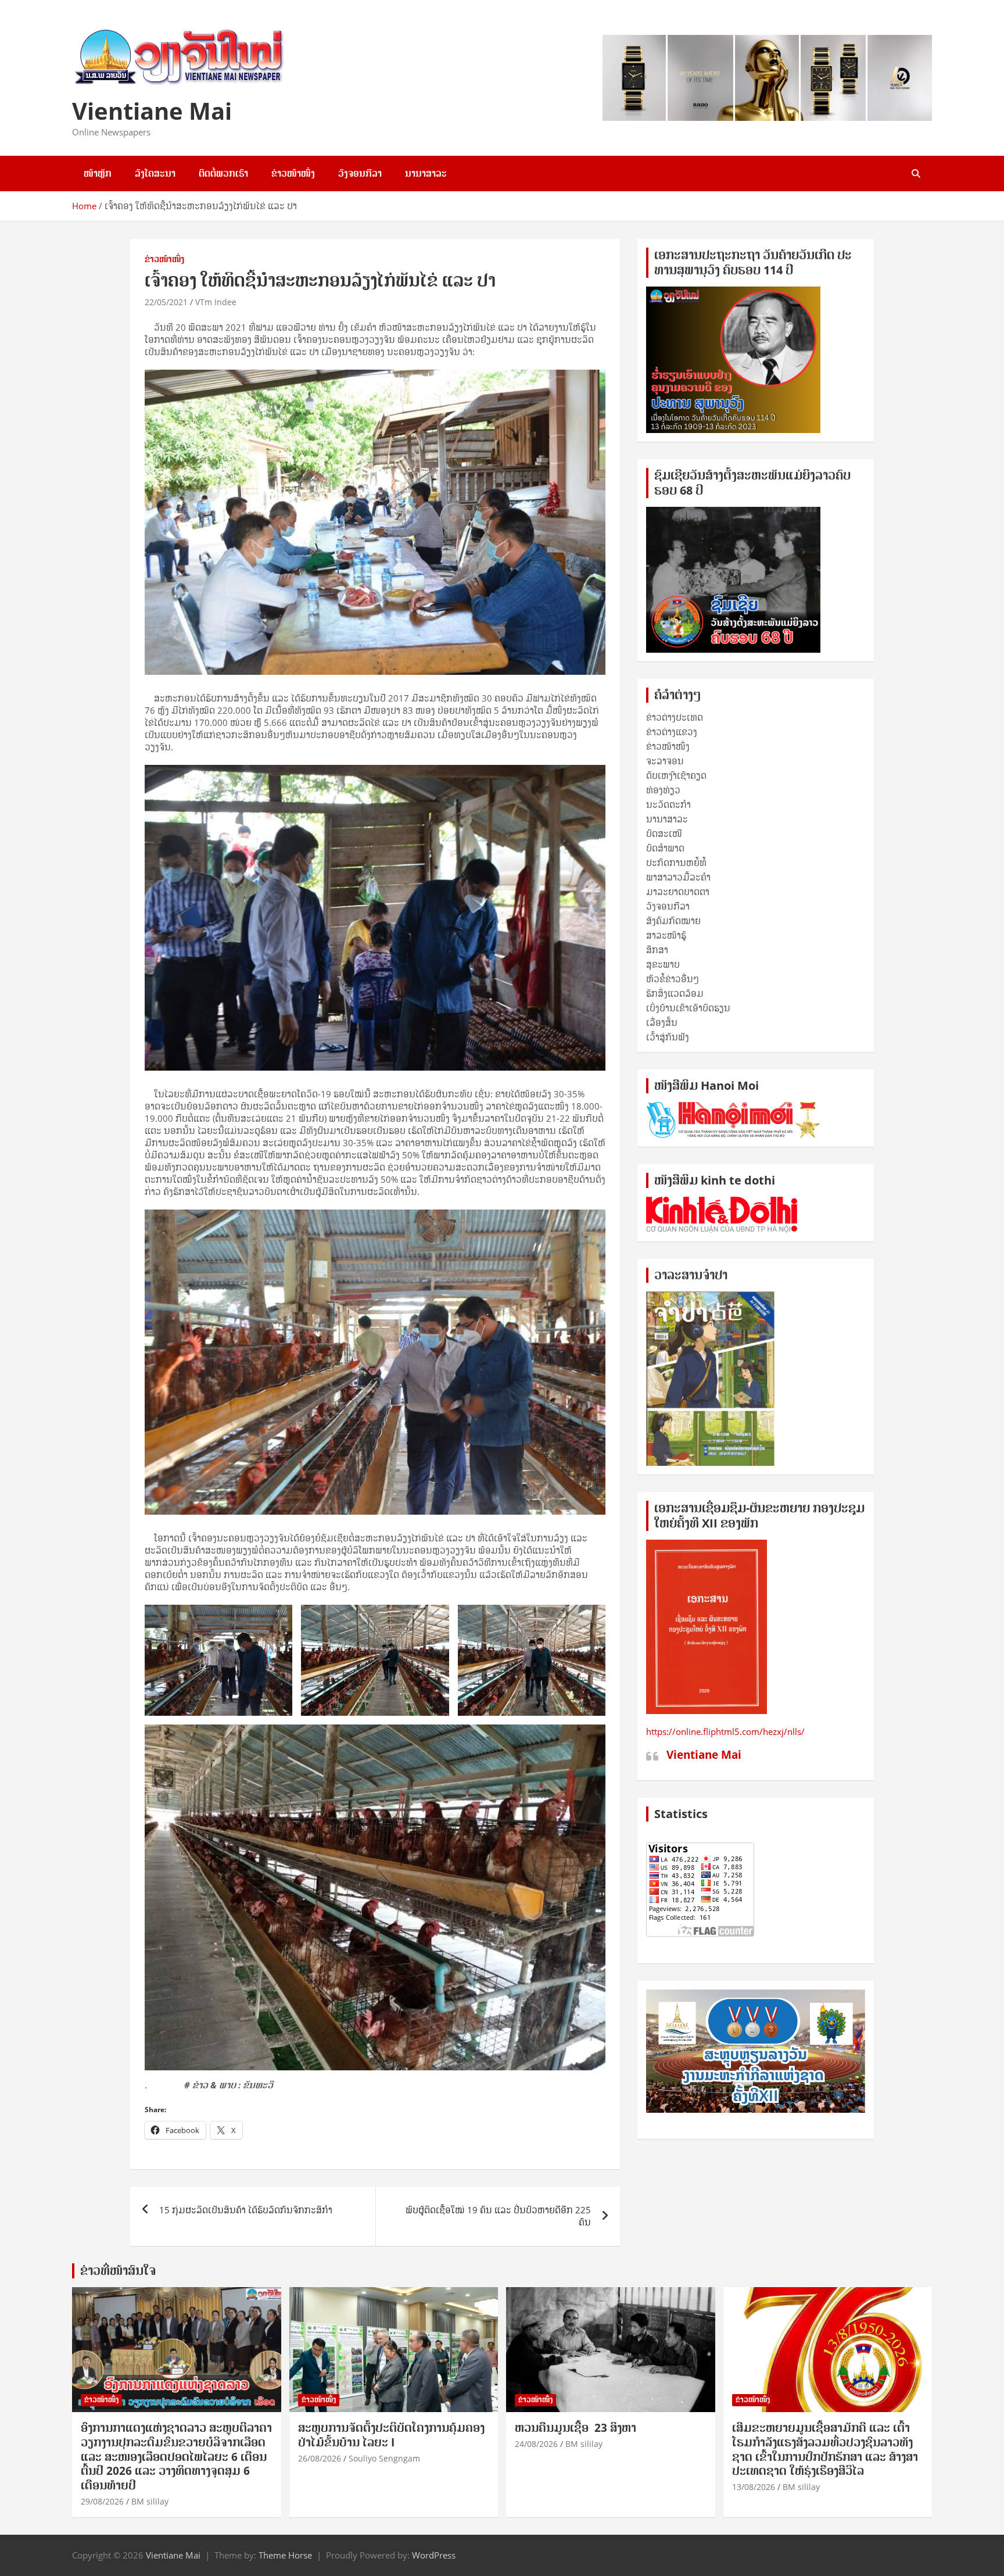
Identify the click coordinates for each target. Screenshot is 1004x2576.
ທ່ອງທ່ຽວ (663, 790)
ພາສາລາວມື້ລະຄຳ (678, 877)
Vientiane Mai (152, 111)
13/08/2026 (754, 2487)
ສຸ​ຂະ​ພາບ (663, 964)
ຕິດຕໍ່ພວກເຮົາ (223, 173)
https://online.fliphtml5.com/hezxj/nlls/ (725, 1731)
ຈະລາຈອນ (665, 761)
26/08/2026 (320, 2458)
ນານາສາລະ (426, 173)
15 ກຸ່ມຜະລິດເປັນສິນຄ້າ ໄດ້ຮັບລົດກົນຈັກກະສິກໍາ (246, 2210)
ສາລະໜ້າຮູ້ (666, 935)
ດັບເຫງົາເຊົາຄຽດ (676, 775)
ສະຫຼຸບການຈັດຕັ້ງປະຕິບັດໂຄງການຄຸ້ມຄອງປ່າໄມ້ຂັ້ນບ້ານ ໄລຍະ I (391, 2435)
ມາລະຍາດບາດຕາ (678, 892)
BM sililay (150, 2501)
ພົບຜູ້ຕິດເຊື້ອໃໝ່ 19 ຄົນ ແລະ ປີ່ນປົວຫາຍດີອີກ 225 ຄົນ (498, 2216)
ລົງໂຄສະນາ (155, 173)
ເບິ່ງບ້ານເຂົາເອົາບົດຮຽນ (688, 1008)
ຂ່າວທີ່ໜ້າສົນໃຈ (118, 2271)
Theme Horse (285, 2555)
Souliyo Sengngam (384, 2458)
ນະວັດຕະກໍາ (668, 804)
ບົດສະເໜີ (664, 833)
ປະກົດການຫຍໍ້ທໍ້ (676, 863)
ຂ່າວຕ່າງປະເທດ (675, 717)
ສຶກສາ (657, 950)
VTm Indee (216, 302)
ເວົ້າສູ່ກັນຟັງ (668, 1037)
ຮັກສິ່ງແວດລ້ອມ (675, 993)
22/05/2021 (166, 302)
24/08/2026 (536, 2444)
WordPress (434, 2555)
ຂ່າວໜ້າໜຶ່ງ (293, 173)
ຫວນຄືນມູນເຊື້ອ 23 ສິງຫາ (575, 2428)
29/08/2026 (102, 2501)
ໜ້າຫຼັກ (98, 173)
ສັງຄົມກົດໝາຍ (673, 921)
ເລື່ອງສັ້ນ (662, 1022)
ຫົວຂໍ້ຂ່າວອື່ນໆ (673, 979)
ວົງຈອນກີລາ (360, 173)
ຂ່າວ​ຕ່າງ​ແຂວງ (672, 732)
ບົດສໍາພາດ (665, 848)
